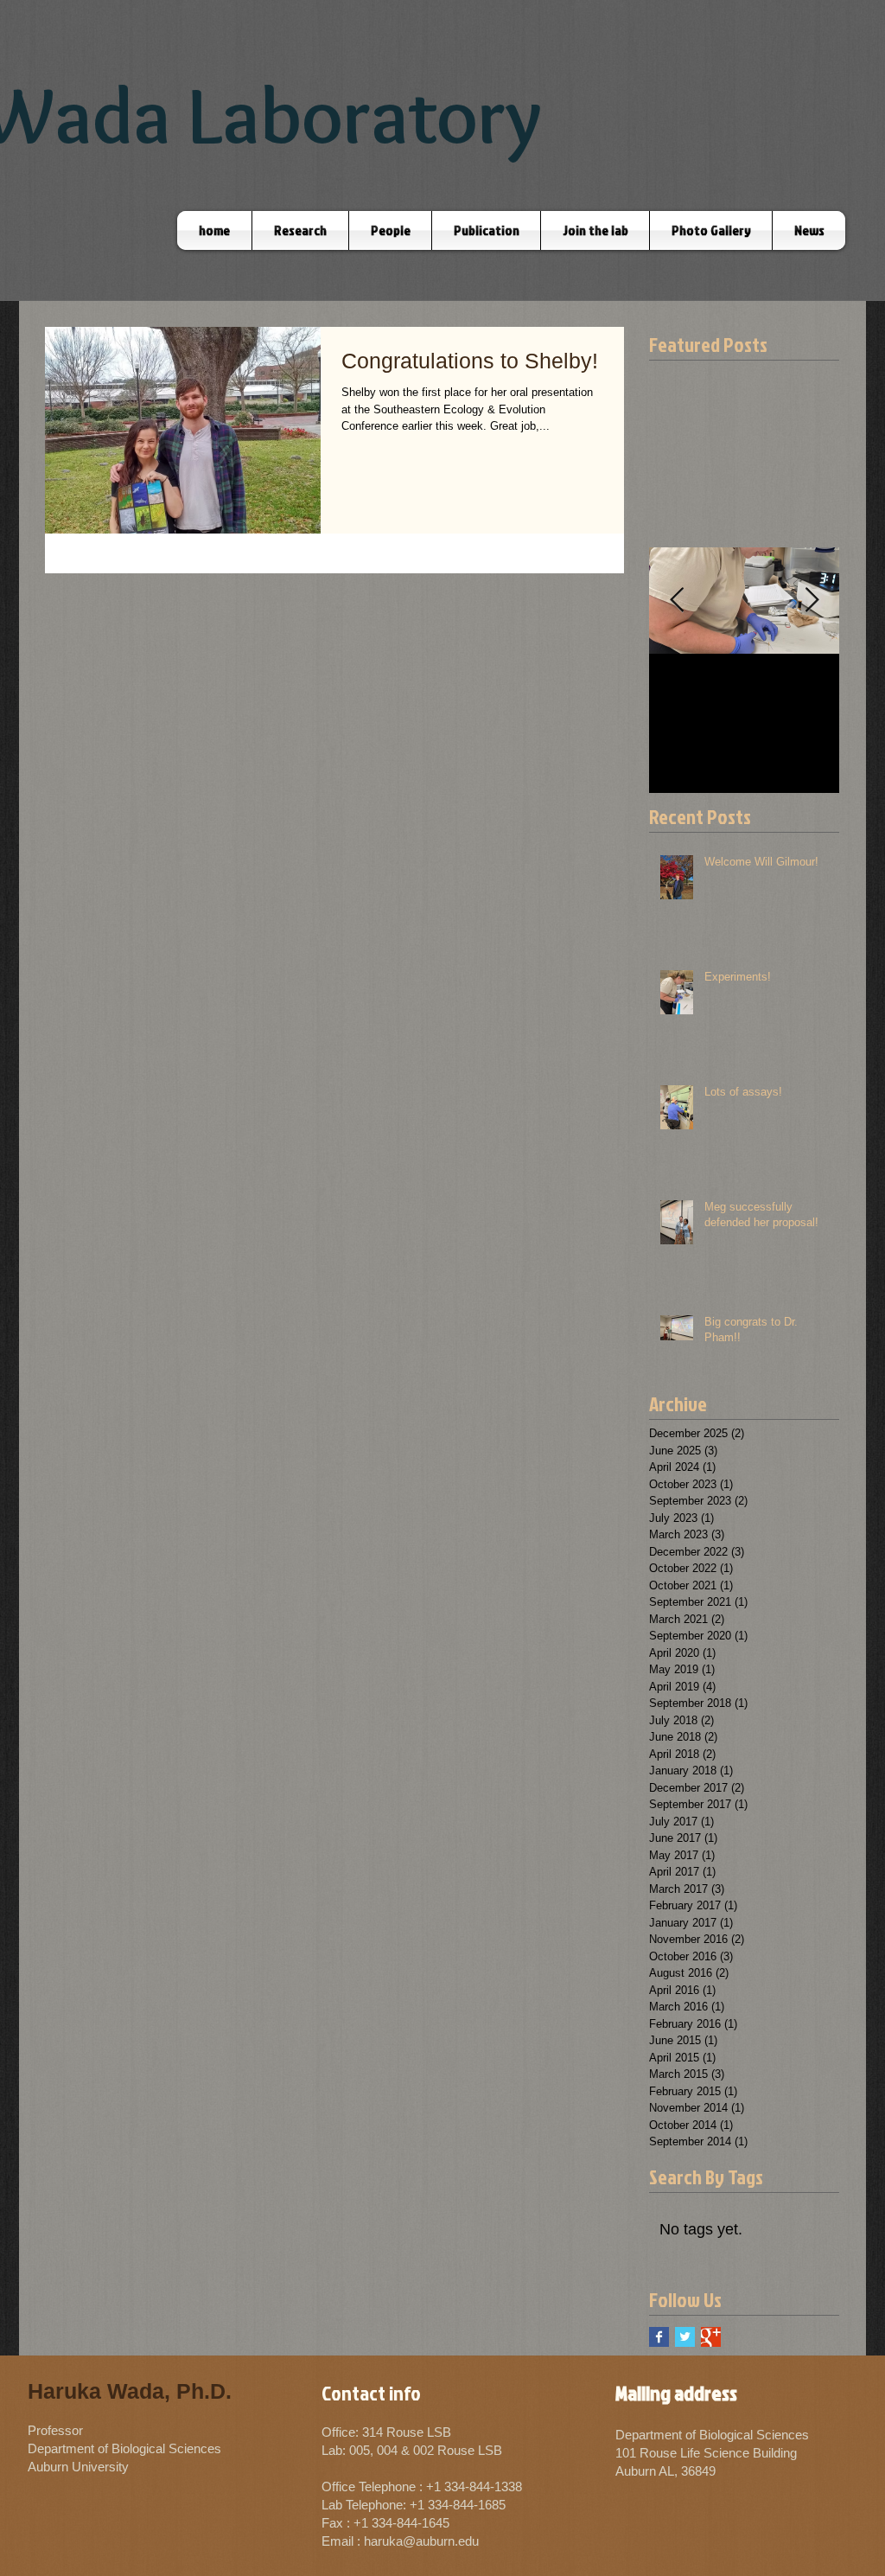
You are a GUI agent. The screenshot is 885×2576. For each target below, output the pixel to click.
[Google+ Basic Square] (711, 2337)
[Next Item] (812, 601)
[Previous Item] (677, 601)
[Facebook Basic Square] (659, 2337)
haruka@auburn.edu (421, 2541)
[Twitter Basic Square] (685, 2337)
